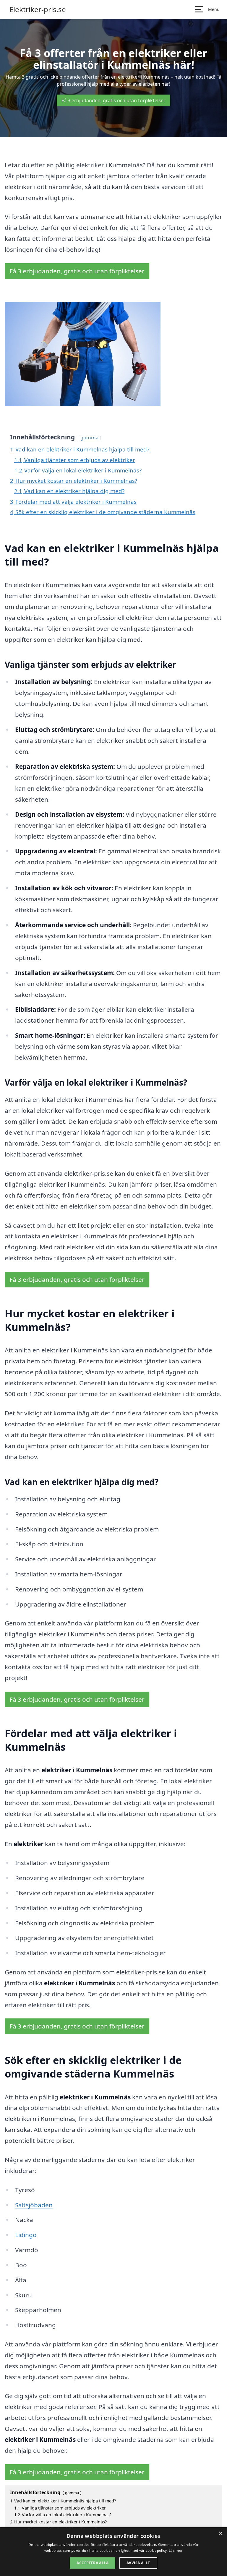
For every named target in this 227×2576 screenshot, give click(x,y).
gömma (89, 437)
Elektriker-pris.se (38, 9)
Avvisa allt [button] (138, 2563)
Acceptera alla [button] (93, 2563)
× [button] (220, 2534)
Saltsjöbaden (34, 2205)
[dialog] (113, 2552)
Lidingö (26, 2235)
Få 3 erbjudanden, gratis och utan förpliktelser (113, 100)
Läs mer (176, 2550)
